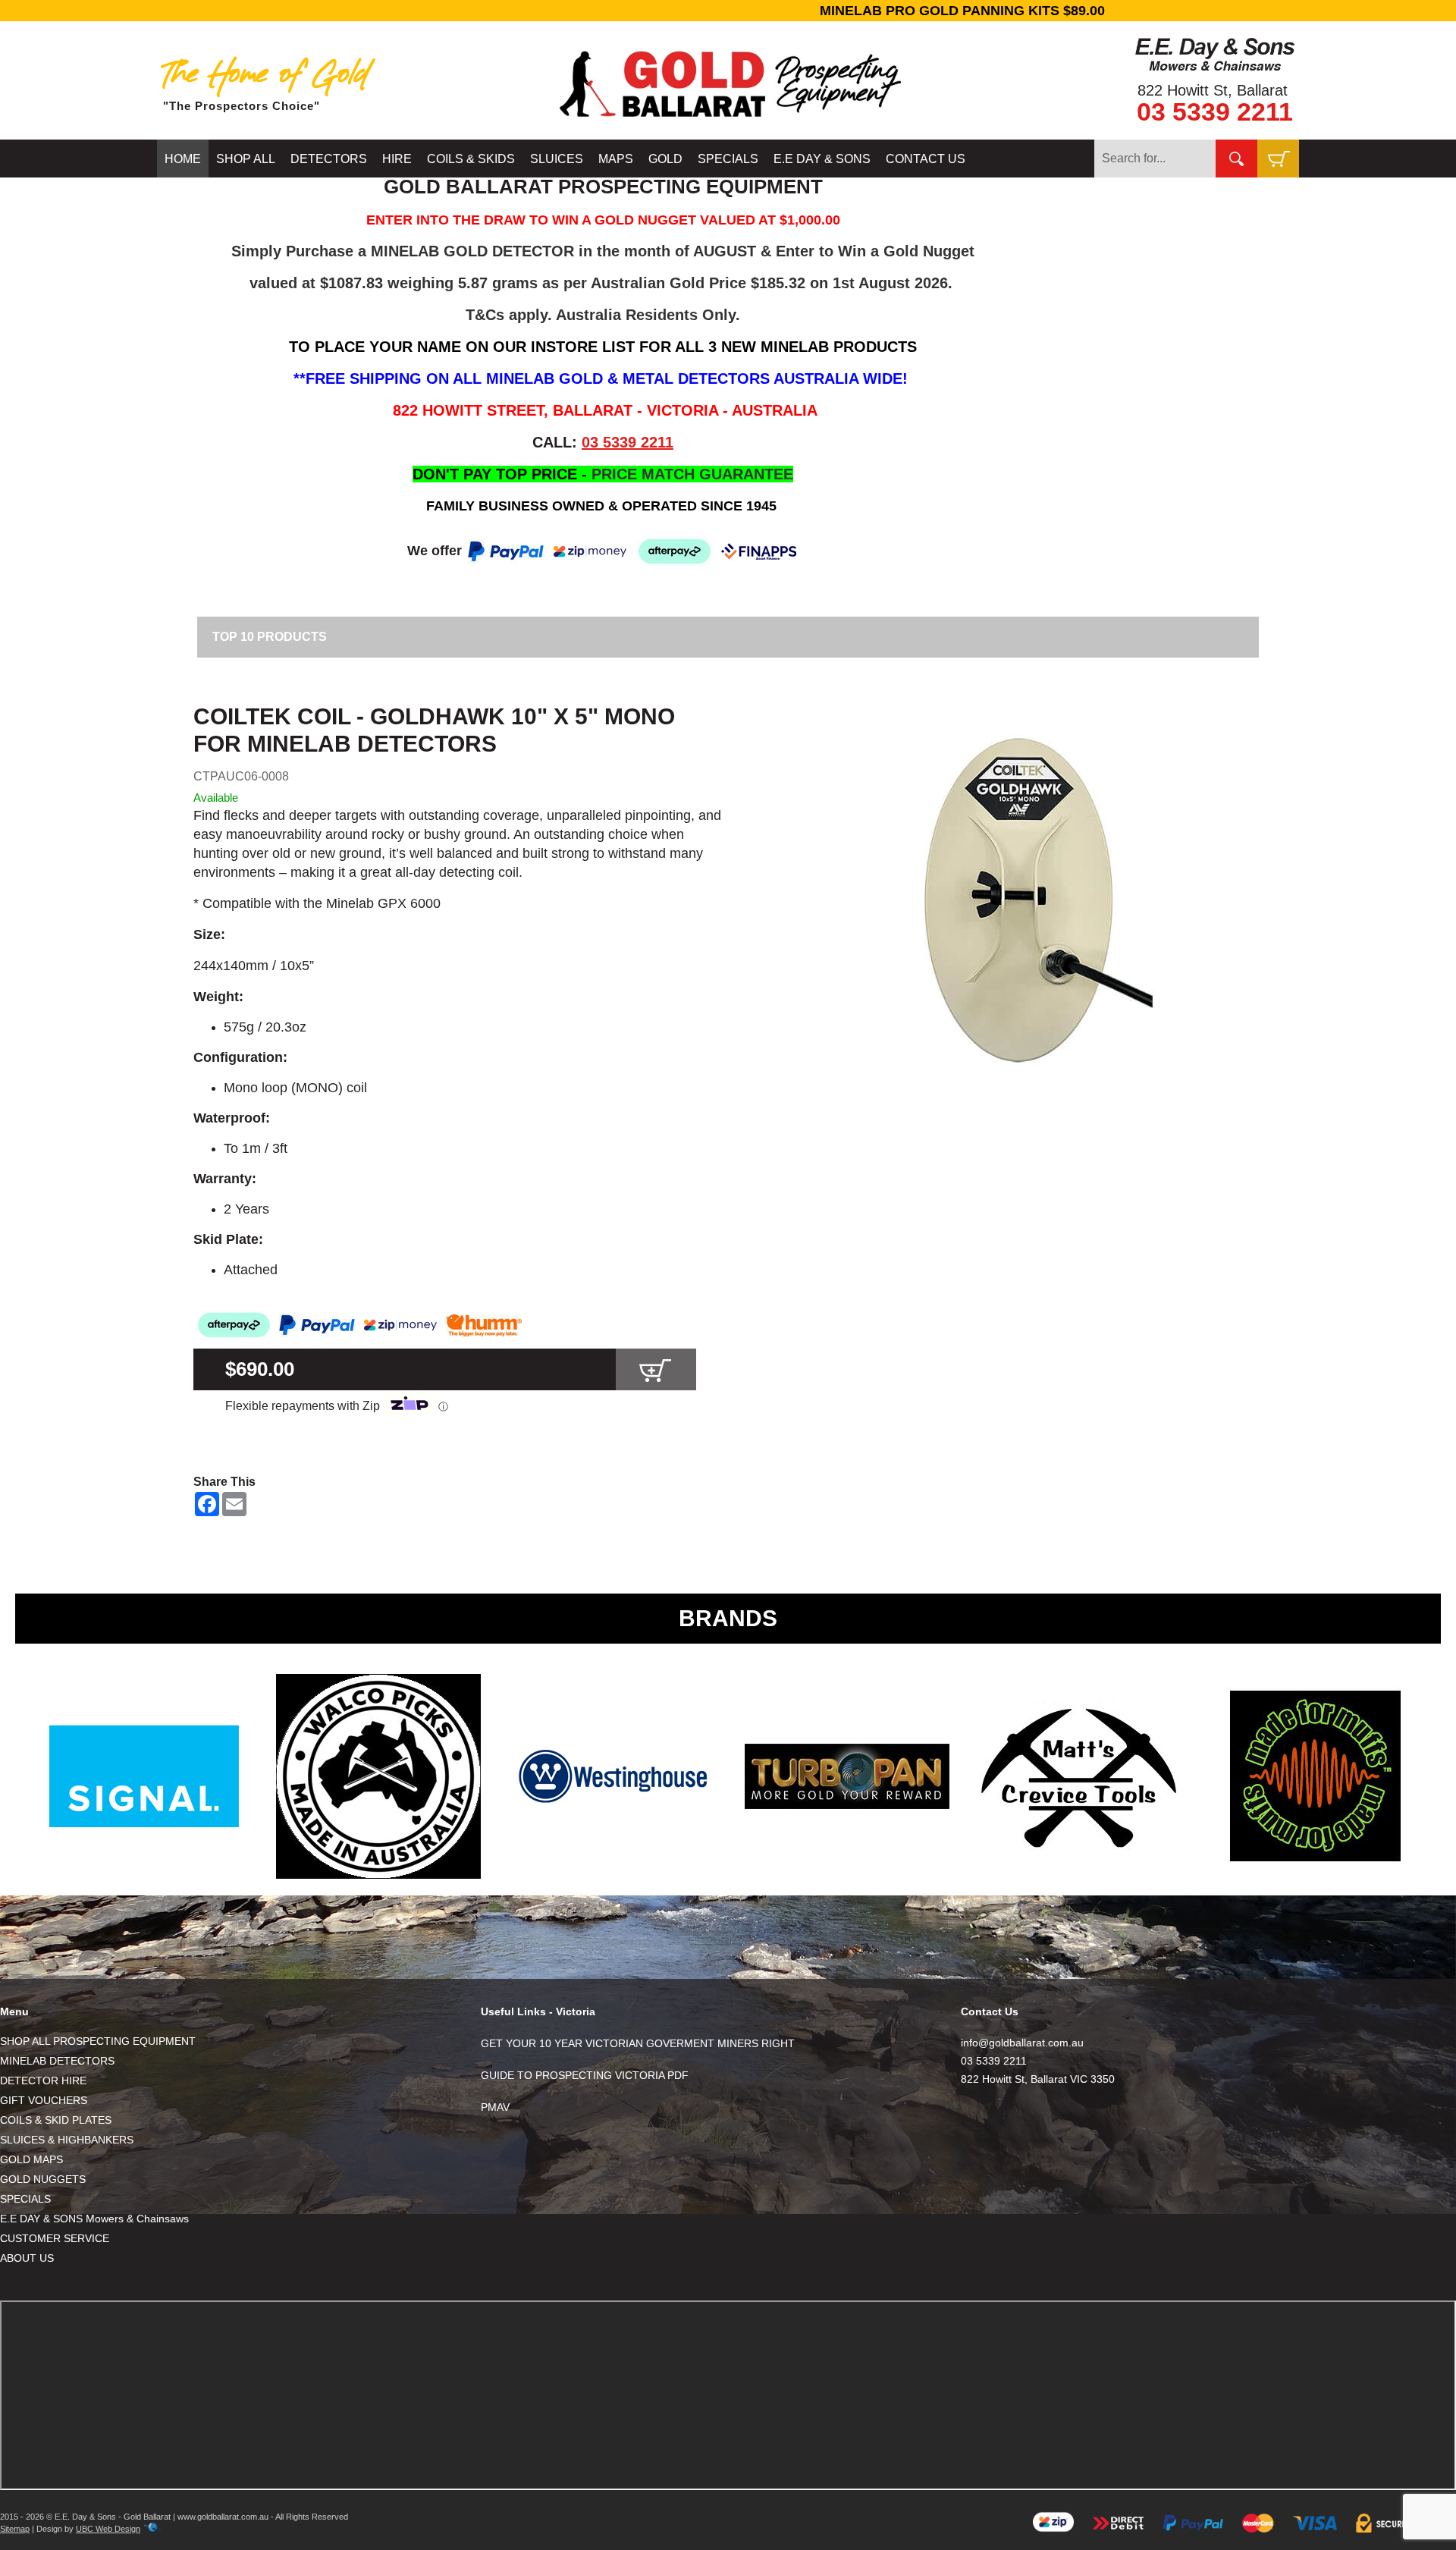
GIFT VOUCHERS (44, 2100)
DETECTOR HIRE (43, 2081)
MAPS (616, 159)
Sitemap (15, 2529)
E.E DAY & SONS (822, 159)
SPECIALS (728, 159)
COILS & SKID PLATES (56, 2120)
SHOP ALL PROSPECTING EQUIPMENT (98, 2041)
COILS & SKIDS (471, 159)
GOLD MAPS (31, 2159)
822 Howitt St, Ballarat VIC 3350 (1038, 2079)
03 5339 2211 (1215, 111)
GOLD (665, 159)
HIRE (397, 159)
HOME (183, 159)
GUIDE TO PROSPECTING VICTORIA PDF (585, 2075)
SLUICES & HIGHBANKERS (67, 2140)
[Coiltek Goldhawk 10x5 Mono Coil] (1017, 900)
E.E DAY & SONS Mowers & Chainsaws (94, 2219)
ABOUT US (27, 2258)
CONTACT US (926, 159)
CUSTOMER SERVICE (55, 2238)
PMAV (495, 2107)
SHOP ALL (246, 159)
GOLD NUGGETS (43, 2179)
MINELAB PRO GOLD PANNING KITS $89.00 (728, 11)
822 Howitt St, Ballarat (1213, 90)
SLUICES (557, 159)
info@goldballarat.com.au (1022, 2043)
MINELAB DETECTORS (57, 2061)
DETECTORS (329, 159)
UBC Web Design (108, 2529)
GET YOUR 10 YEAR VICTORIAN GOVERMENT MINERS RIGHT (638, 2043)
